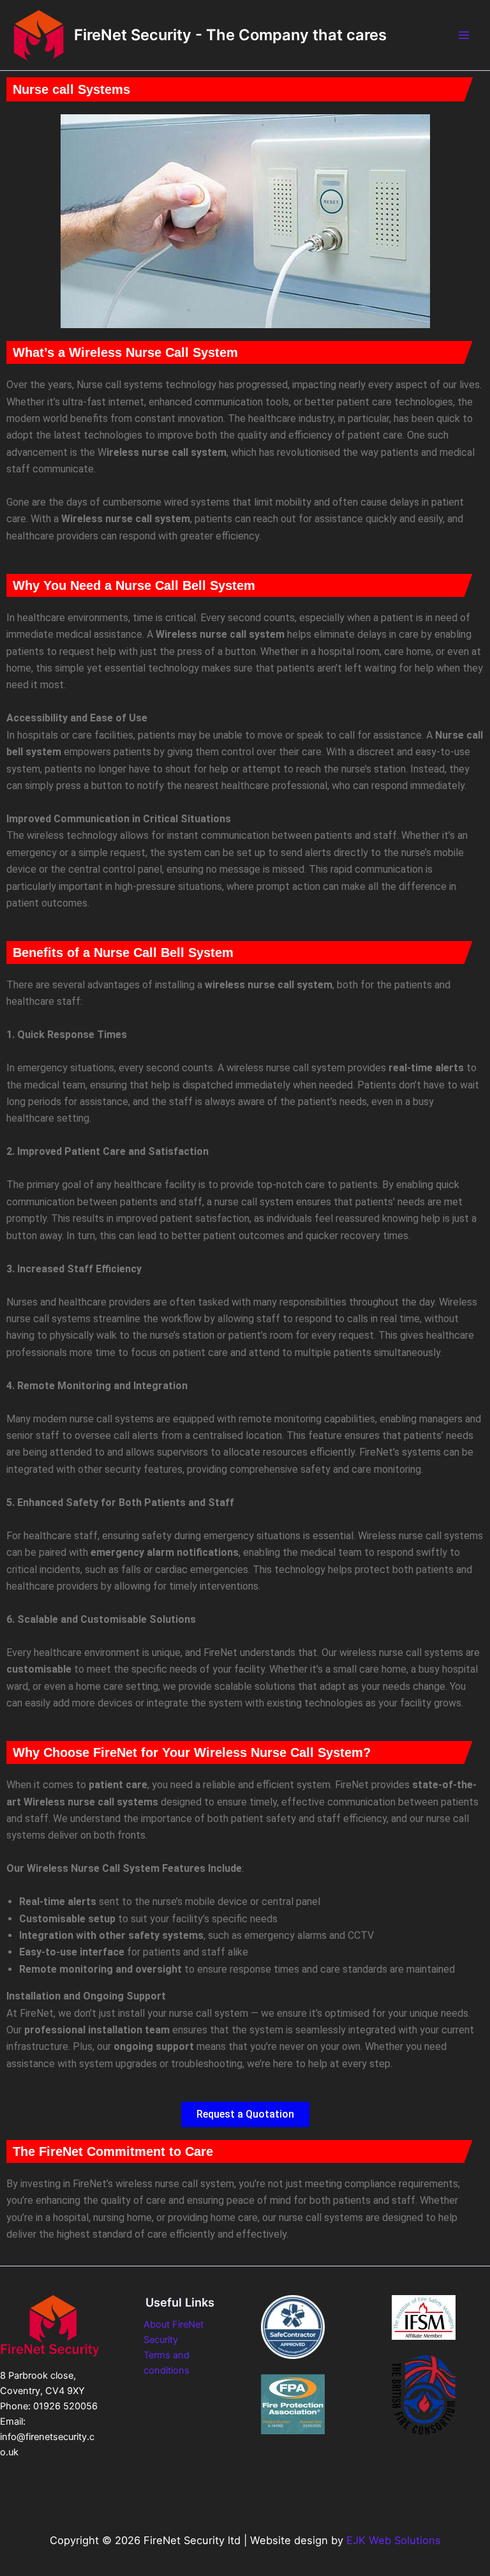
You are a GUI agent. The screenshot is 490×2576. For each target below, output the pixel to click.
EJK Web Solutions (394, 2540)
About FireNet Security (174, 2332)
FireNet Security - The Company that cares (230, 35)
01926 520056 (65, 2406)
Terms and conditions (167, 2363)
